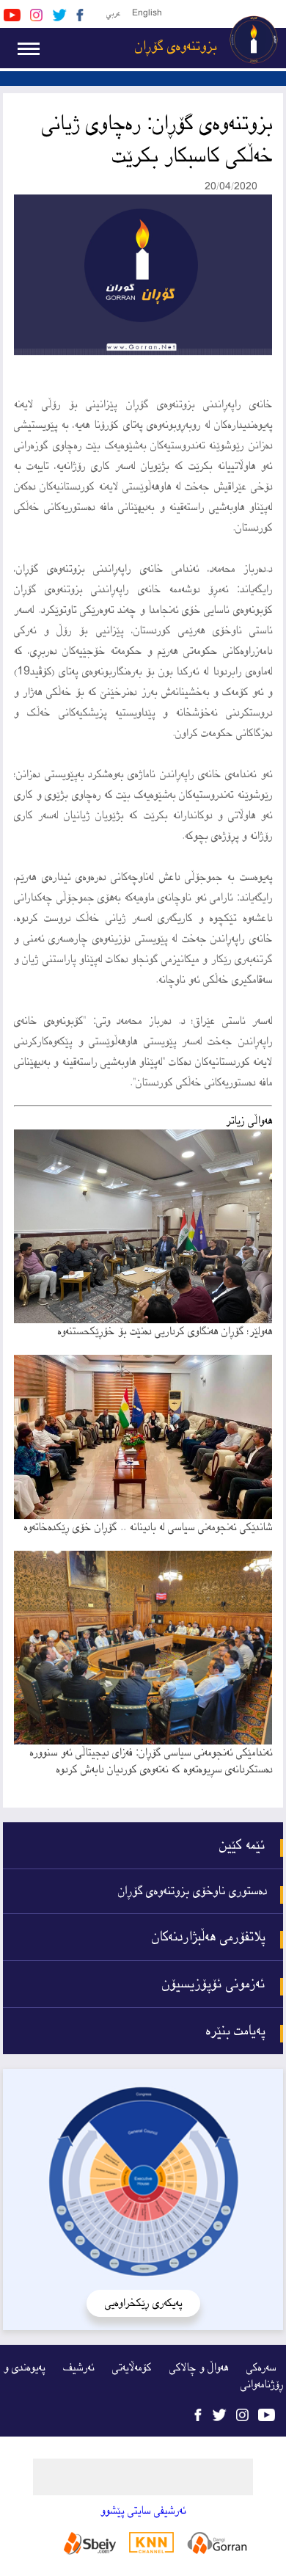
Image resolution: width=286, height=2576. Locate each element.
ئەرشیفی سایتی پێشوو (143, 2511)
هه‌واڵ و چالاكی (199, 2368)
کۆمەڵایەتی (132, 2368)
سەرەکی (261, 2368)
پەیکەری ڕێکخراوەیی (143, 2303)
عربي (113, 14)
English (147, 14)
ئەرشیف (78, 2368)
